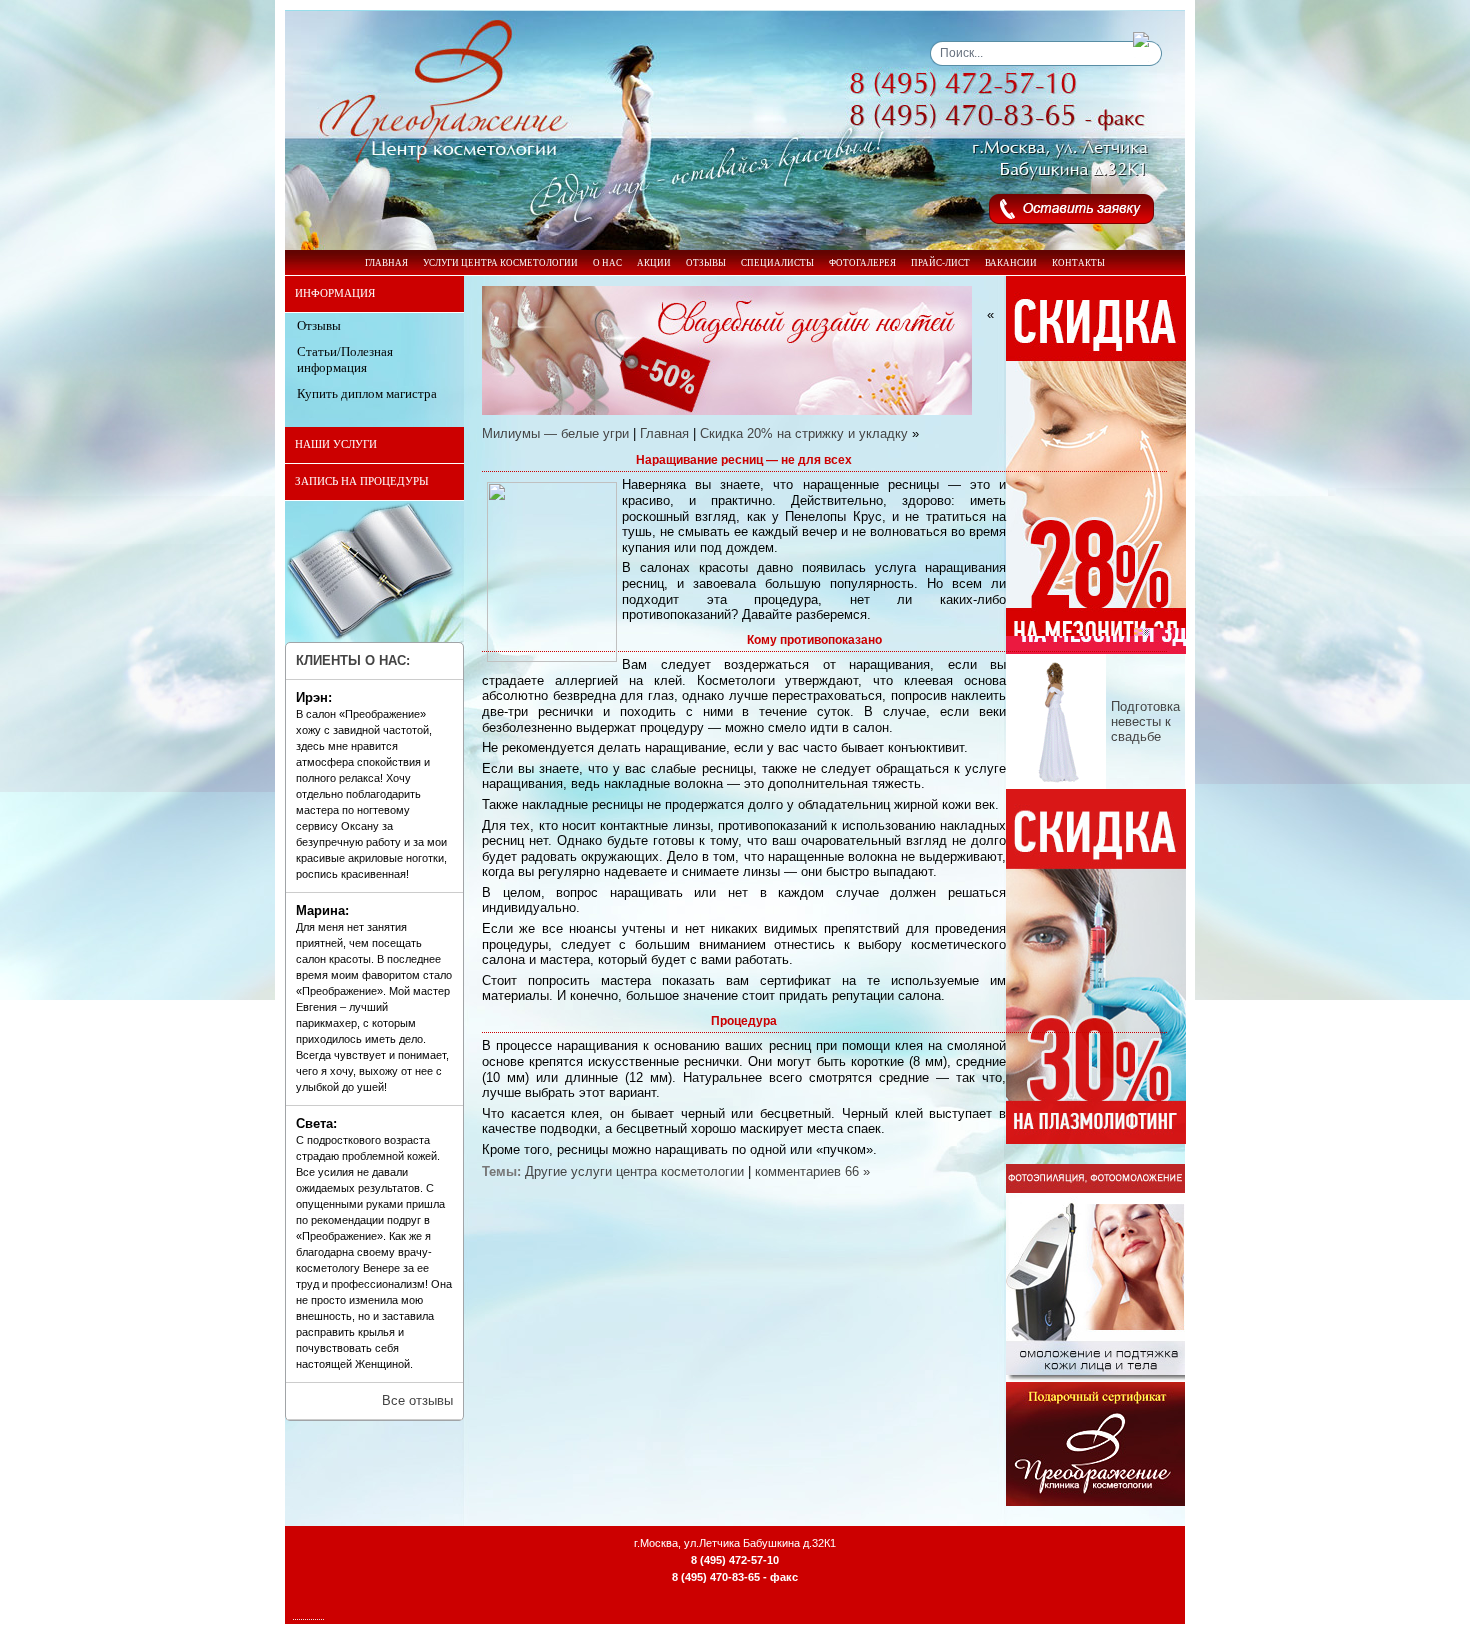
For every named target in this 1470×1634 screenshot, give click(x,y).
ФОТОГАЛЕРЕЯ (862, 263)
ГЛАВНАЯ (386, 263)
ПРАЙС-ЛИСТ (940, 263)
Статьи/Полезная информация (345, 359)
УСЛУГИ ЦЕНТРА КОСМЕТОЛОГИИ (500, 263)
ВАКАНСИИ (1011, 263)
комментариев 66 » (812, 1171)
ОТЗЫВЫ (706, 263)
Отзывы (319, 325)
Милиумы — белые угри (555, 433)
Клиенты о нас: (353, 660)
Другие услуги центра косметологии (634, 1171)
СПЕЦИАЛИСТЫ (777, 263)
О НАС (607, 263)
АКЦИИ (654, 263)
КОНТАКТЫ (1078, 263)
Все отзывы (417, 1400)
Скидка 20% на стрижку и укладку (804, 433)
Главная (664, 433)
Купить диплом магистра (367, 393)
